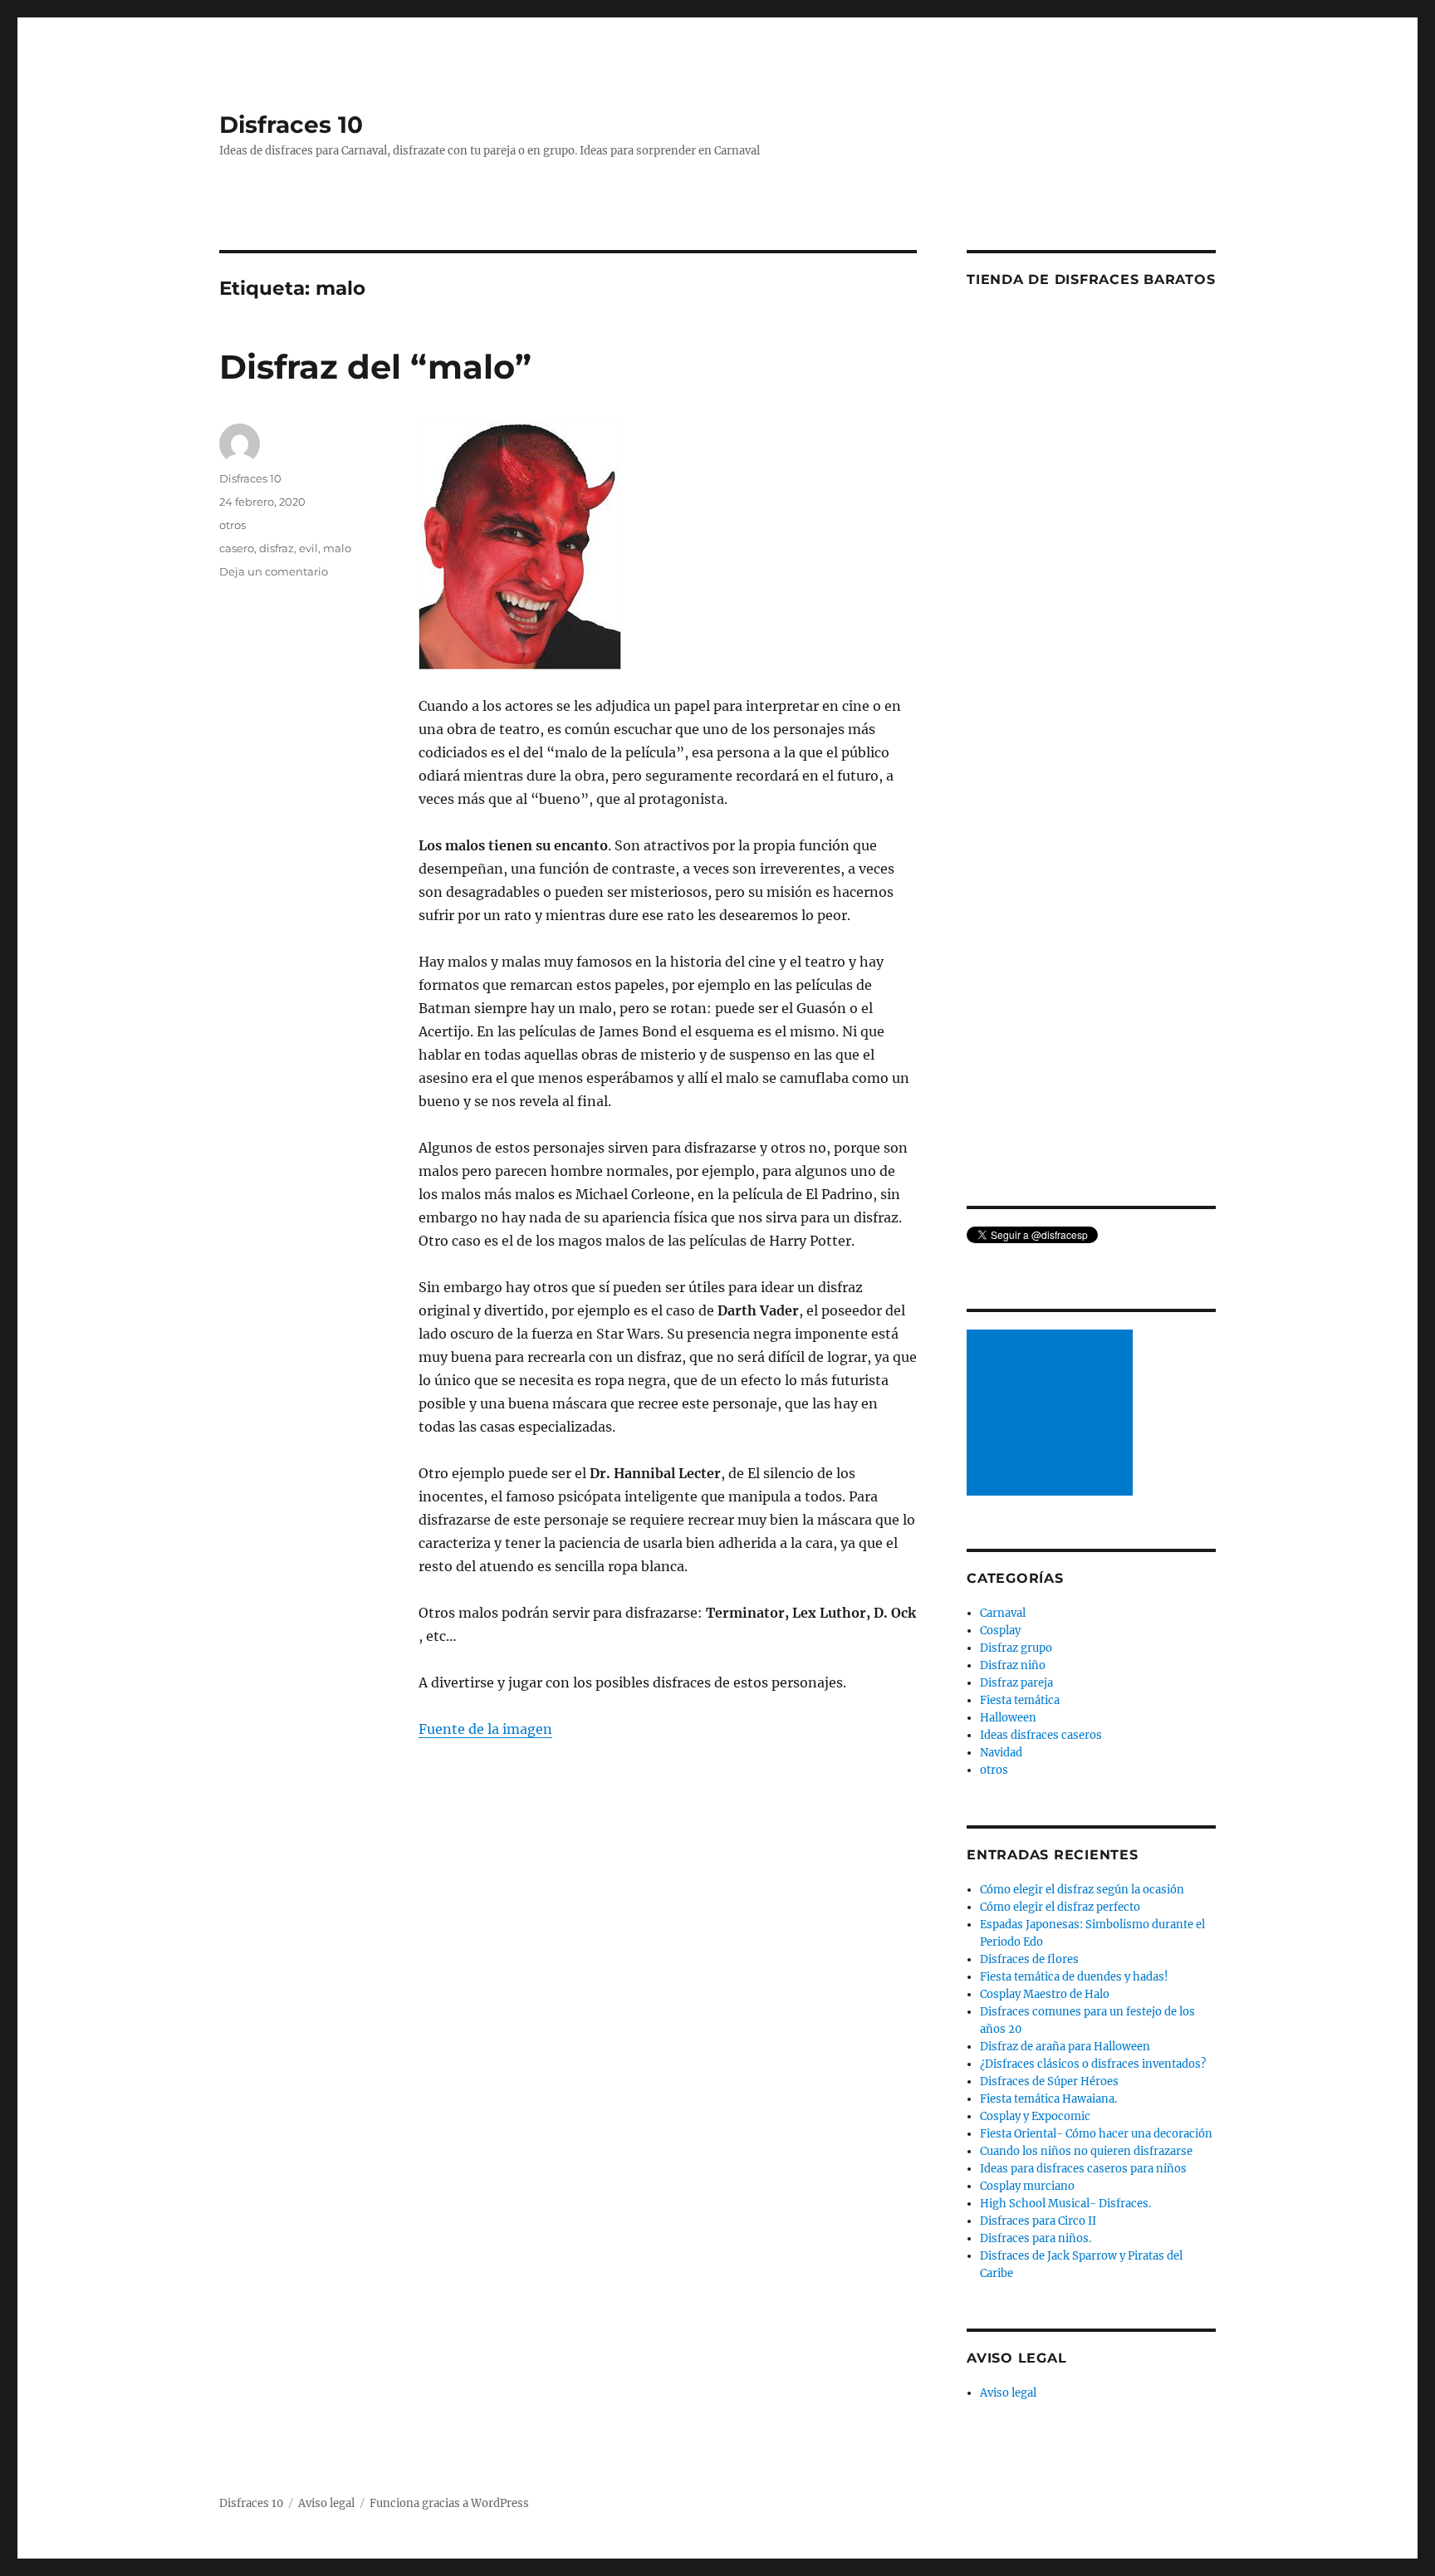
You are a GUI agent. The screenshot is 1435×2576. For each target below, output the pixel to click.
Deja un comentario (274, 571)
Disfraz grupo (1016, 1648)
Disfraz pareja (1016, 1683)
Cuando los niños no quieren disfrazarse (1086, 2151)
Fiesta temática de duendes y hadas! (1074, 1977)
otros (233, 525)
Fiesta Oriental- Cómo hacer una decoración (1096, 2134)
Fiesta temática (1020, 1700)
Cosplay (1000, 1631)
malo (337, 548)
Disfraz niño (1013, 1665)
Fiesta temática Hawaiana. (1048, 2099)
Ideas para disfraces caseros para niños (1083, 2169)
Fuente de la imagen (485, 1729)
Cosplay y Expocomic (1035, 2116)
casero (237, 548)
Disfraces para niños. (1036, 2238)
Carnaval (1003, 1613)
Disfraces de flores (1029, 1959)
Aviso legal (1008, 2393)
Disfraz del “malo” (375, 367)
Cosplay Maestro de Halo (1045, 1994)
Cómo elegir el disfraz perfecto (1060, 1907)
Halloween (1008, 1718)
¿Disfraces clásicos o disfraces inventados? (1093, 2064)
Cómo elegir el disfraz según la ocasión (1082, 1890)
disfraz (277, 548)
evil (309, 548)
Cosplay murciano (1027, 2186)
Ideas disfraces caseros (1041, 1735)
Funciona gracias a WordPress (449, 2503)
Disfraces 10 (291, 125)
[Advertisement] (1052, 1414)
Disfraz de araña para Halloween (1065, 2047)
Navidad (1001, 1753)
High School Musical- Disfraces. (1065, 2204)
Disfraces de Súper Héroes (1049, 2081)
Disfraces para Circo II (1038, 2221)
